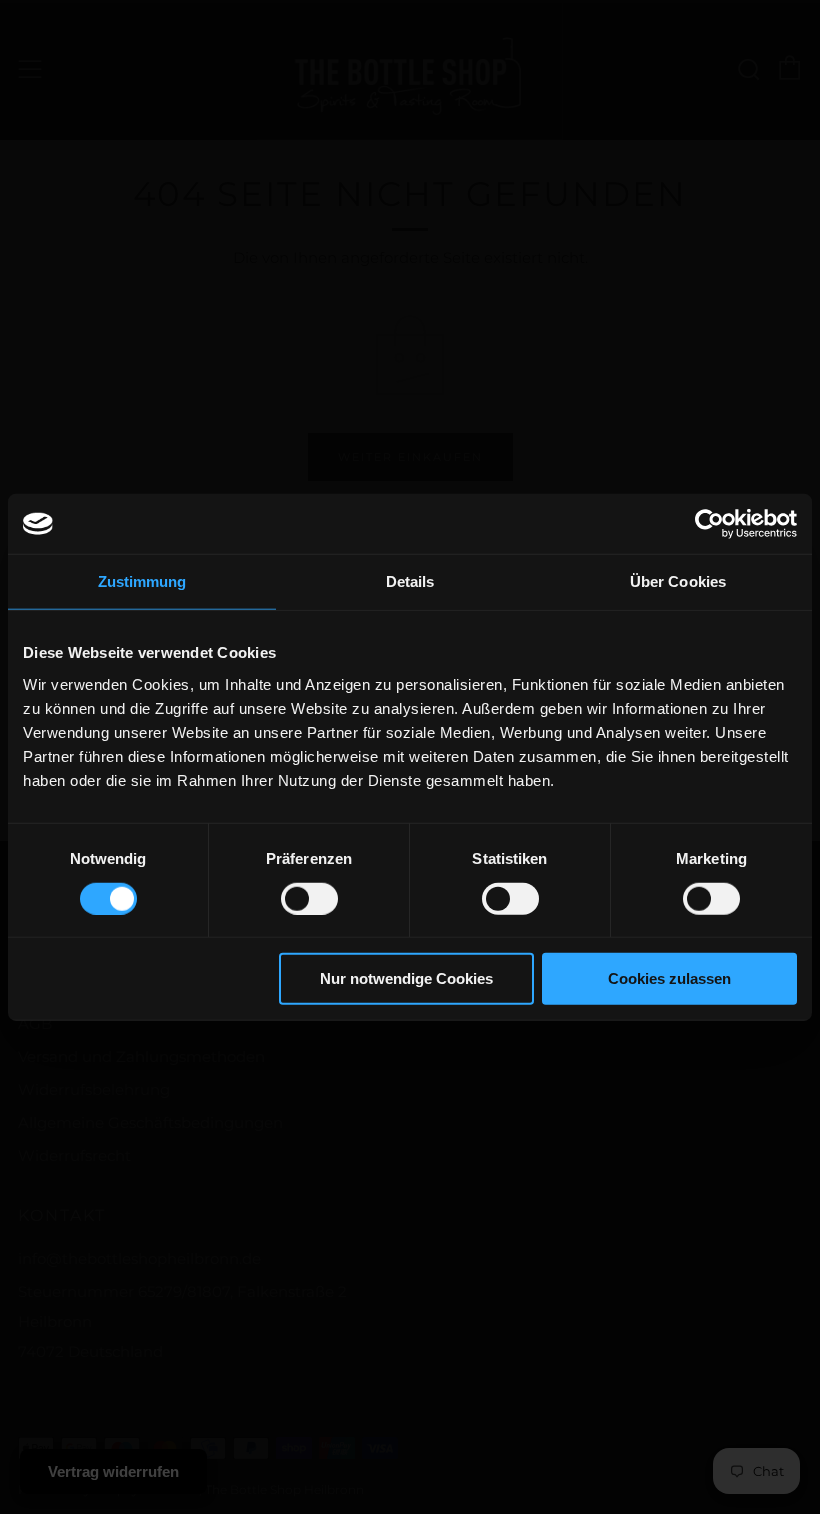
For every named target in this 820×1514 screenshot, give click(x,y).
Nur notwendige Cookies (406, 978)
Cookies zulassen (669, 978)
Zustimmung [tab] (142, 581)
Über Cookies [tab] (678, 581)
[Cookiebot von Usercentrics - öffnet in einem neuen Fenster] (709, 524)
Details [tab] (410, 581)
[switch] (309, 899)
